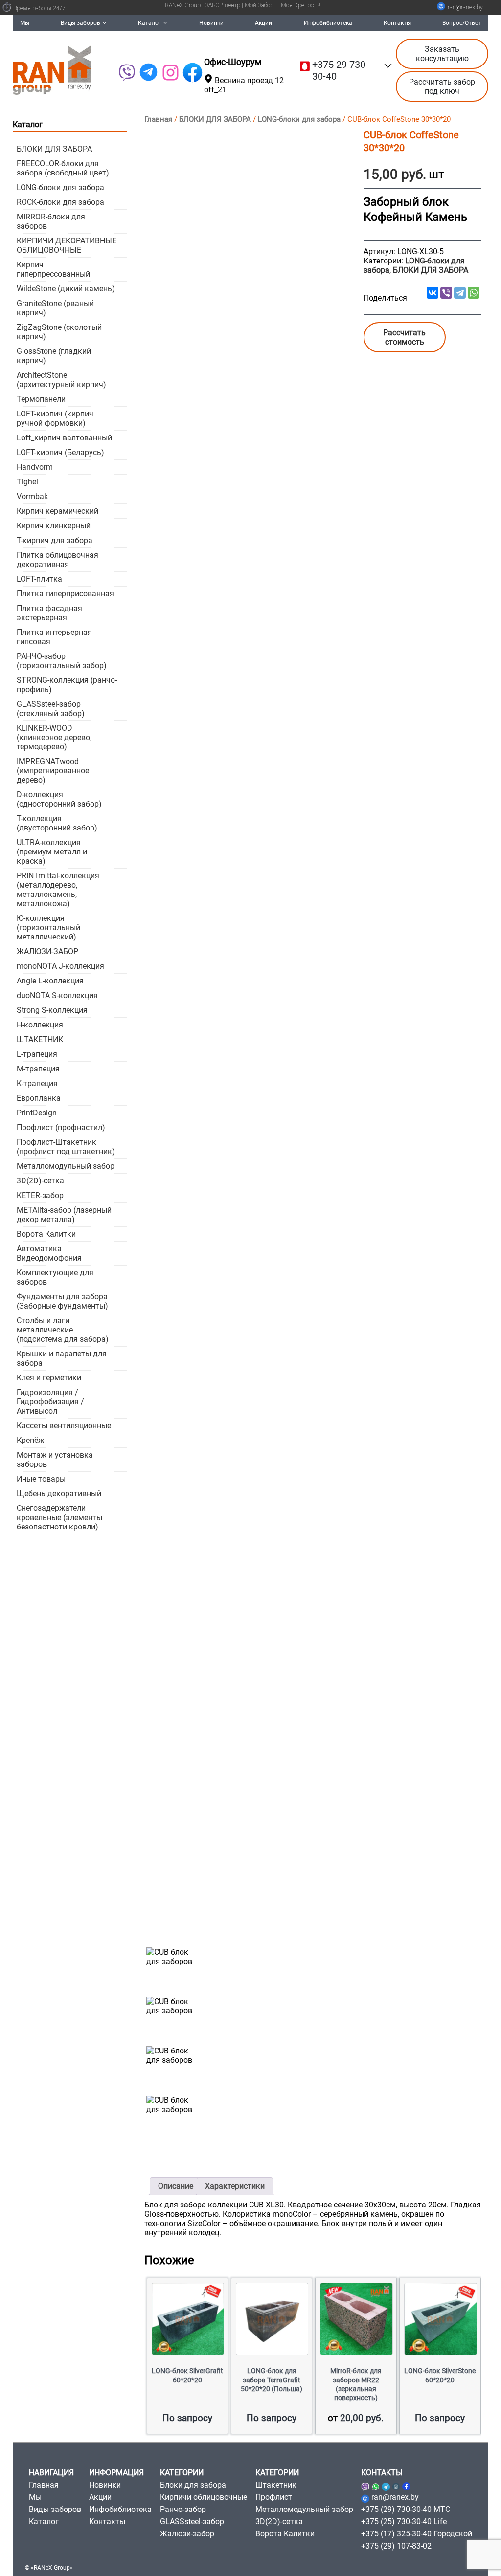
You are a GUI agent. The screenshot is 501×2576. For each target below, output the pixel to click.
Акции (263, 23)
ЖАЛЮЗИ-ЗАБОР (47, 951)
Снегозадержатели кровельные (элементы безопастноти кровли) (59, 1517)
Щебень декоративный (59, 1494)
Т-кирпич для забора (55, 540)
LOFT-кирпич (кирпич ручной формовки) (55, 418)
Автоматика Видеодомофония (49, 1253)
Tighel (27, 482)
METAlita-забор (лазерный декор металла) (64, 1215)
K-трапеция (37, 1083)
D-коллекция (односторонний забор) (59, 799)
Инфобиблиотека (328, 23)
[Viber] (126, 73)
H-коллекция (40, 1025)
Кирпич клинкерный (54, 526)
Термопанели (41, 399)
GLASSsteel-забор (192, 2521)
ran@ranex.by (465, 7)
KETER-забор (40, 1195)
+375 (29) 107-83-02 (396, 2546)
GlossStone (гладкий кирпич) (54, 356)
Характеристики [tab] (235, 2186)
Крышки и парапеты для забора (62, 1358)
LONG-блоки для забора (299, 119)
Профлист (274, 2497)
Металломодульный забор (66, 1166)
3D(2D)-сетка (40, 1181)
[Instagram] (396, 2485)
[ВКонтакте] (433, 293)
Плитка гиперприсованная (65, 594)
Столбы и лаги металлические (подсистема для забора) (63, 1330)
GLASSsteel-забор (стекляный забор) (51, 709)
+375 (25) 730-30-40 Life (404, 2521)
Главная (158, 119)
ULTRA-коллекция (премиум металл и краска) (52, 852)
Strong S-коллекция (52, 1010)
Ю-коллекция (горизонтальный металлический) (48, 928)
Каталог (149, 23)
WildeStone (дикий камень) (66, 289)
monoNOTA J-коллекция (60, 966)
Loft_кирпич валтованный (64, 438)
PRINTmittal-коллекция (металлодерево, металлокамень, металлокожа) (58, 890)
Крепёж (30, 1440)
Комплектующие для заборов (55, 1277)
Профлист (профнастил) (61, 1127)
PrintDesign (37, 1113)
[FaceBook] (193, 73)
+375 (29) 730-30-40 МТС (406, 2509)
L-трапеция (37, 1054)
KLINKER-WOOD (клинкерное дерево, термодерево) (54, 737)
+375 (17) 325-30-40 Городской (417, 2534)
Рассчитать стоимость (404, 337)
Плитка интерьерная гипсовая (54, 637)
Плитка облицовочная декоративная (57, 560)
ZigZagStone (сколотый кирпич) (59, 332)
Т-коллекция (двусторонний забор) (57, 823)
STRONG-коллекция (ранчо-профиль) (67, 685)
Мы (25, 23)
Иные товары (41, 1479)
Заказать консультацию (442, 54)
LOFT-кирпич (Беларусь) (60, 452)
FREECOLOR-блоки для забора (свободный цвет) (63, 168)
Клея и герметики (49, 1378)
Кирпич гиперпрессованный (53, 269)
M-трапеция (38, 1069)
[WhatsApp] (474, 293)
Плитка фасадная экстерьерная (49, 613)
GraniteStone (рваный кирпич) (55, 308)
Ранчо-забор (183, 2509)
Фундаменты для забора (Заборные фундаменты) (62, 1301)
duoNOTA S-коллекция (57, 995)
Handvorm (35, 467)
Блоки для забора (193, 2485)
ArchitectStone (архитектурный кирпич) (61, 380)
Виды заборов (80, 23)
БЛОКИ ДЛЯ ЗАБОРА (215, 119)
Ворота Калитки (46, 1234)
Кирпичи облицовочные (204, 2497)
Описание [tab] (176, 2186)
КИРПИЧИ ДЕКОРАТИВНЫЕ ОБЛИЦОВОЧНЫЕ (67, 245)
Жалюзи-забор (187, 2534)
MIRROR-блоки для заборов (51, 221)
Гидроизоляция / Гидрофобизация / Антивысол (50, 1402)
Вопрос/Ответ (462, 23)
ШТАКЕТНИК (40, 1039)
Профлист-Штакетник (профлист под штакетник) (66, 1147)
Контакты (397, 23)
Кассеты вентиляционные (64, 1426)
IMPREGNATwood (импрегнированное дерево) (53, 771)
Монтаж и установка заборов (55, 1460)
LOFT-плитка (39, 579)
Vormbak (32, 496)
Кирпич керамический (57, 511)
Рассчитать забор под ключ (442, 87)
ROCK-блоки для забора (60, 202)
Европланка (39, 1098)
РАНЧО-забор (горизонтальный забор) (62, 661)
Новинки (211, 23)
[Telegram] (148, 73)
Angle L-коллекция (50, 981)
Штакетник (276, 2485)
